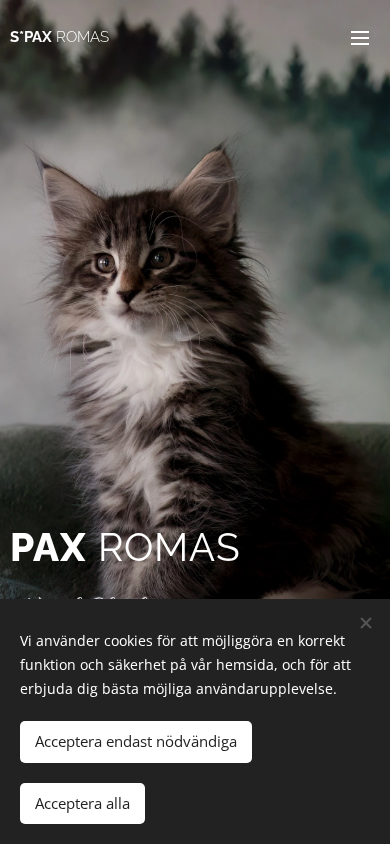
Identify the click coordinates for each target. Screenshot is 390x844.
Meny (360, 37)
